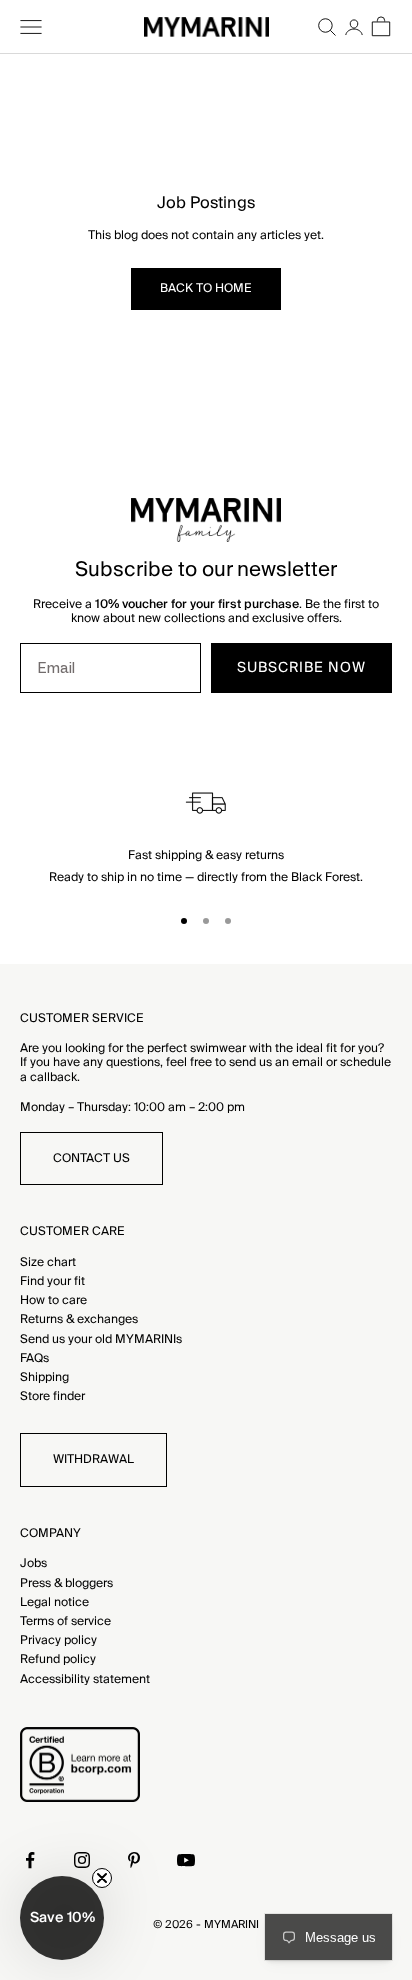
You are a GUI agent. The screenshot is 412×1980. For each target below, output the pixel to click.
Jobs (33, 1563)
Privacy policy (58, 1640)
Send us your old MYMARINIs (101, 1339)
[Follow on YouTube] (186, 1860)
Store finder (52, 1396)
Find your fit (52, 1281)
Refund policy (58, 1659)
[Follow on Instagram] (82, 1860)
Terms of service (65, 1621)
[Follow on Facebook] (30, 1860)
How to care (53, 1300)
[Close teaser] (102, 1878)
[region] (206, 833)
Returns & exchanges (79, 1319)
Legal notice (54, 1602)
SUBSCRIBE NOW (301, 668)
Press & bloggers (66, 1583)
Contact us (91, 1158)
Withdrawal (93, 1459)
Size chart (48, 1262)
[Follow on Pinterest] (134, 1860)
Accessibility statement (85, 1679)
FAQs (34, 1358)
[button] (62, 1918)
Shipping (44, 1377)
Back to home (206, 288)
